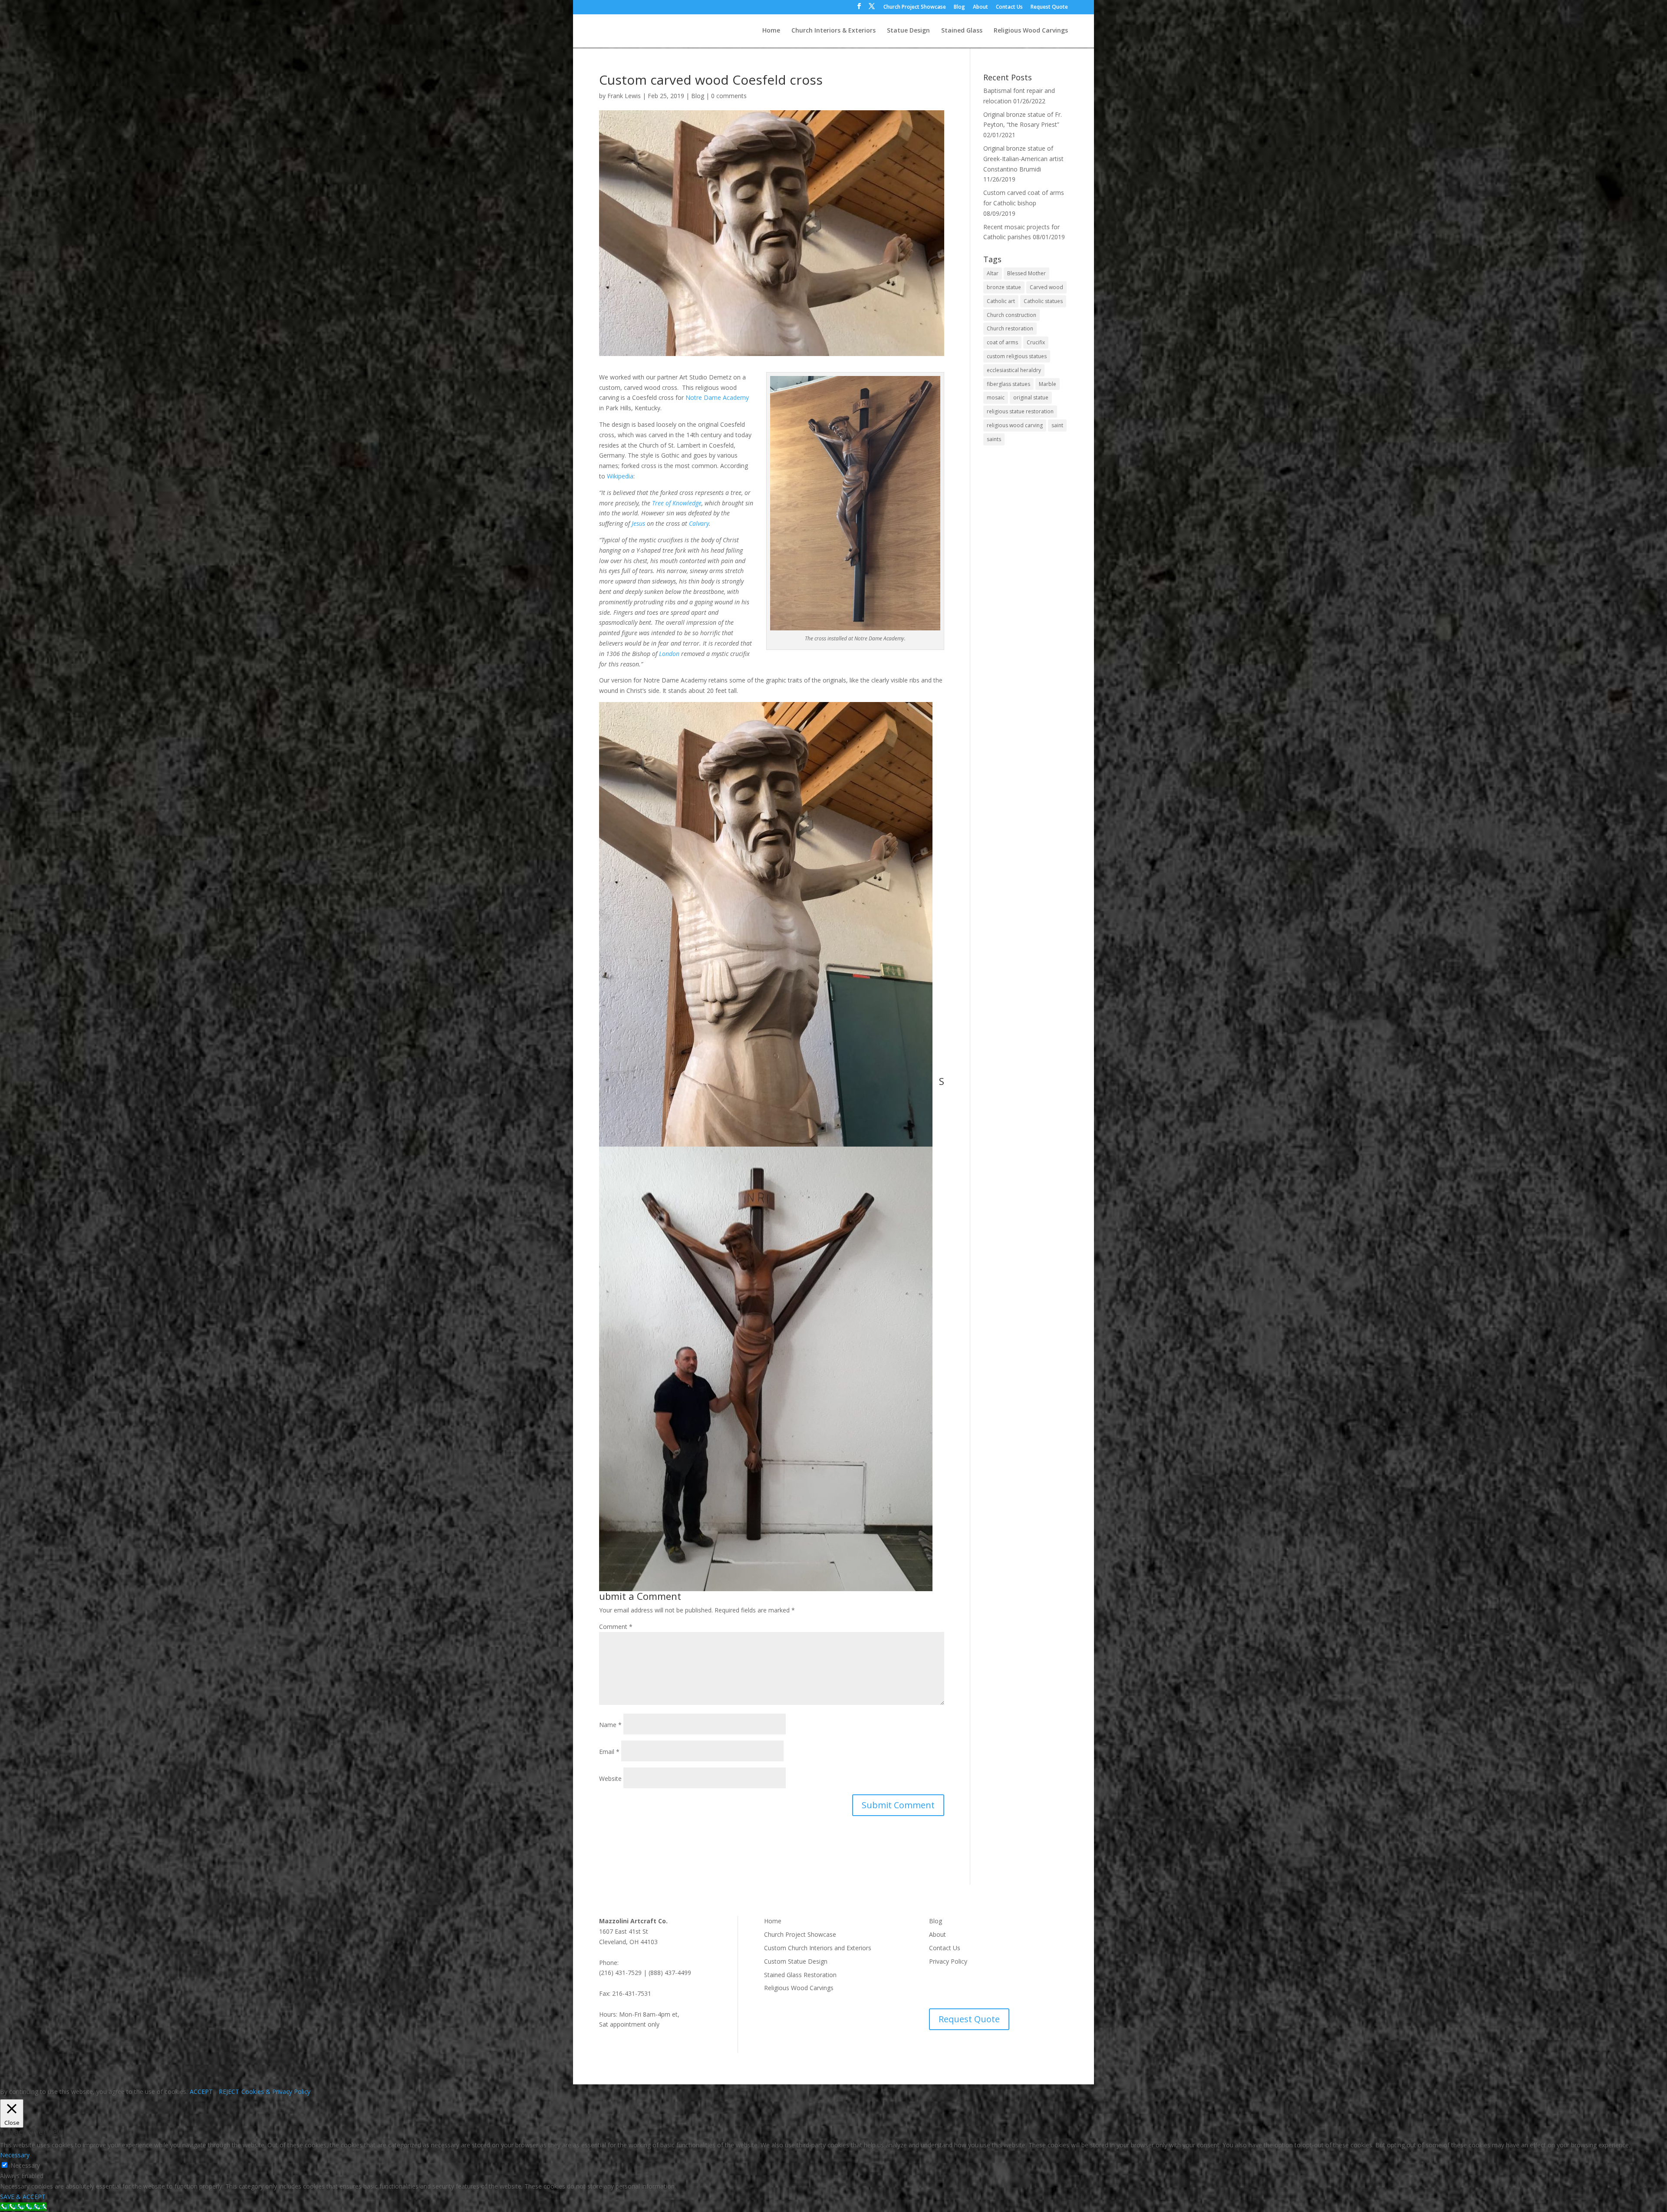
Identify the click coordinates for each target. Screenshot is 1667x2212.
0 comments (729, 96)
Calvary (699, 523)
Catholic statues (1043, 301)
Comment (616, 1627)
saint (1057, 425)
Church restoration (1010, 328)
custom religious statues (1017, 356)
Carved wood (1046, 287)
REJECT (229, 2092)
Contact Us (1009, 7)
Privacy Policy (948, 1961)
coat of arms (1002, 342)
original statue (1031, 397)
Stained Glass (962, 31)
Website (610, 1779)
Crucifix (1036, 342)
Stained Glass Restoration (800, 1975)
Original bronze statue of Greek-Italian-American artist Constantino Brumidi (1023, 159)
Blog (959, 7)
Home (771, 31)
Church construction (1011, 315)
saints (994, 439)
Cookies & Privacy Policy (276, 2092)
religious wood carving (1015, 425)
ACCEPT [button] (201, 2092)
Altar (993, 273)
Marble (1048, 384)
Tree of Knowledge (677, 503)
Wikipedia (620, 476)
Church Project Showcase (915, 7)
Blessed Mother (1026, 273)
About (980, 7)
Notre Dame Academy (717, 397)
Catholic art (1001, 301)
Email (609, 1752)
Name (610, 1725)
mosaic (996, 397)
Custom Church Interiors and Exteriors (818, 1948)
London (669, 654)
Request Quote (1049, 7)
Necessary (25, 2165)
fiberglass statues (1008, 384)
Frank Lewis (624, 96)
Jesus (638, 523)
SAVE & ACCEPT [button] (23, 2197)
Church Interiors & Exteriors (833, 31)
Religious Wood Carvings (1031, 31)
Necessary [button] (15, 2155)
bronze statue (1004, 287)
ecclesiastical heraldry (1014, 370)
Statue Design (908, 31)
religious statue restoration (1020, 411)
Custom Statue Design (796, 1961)
